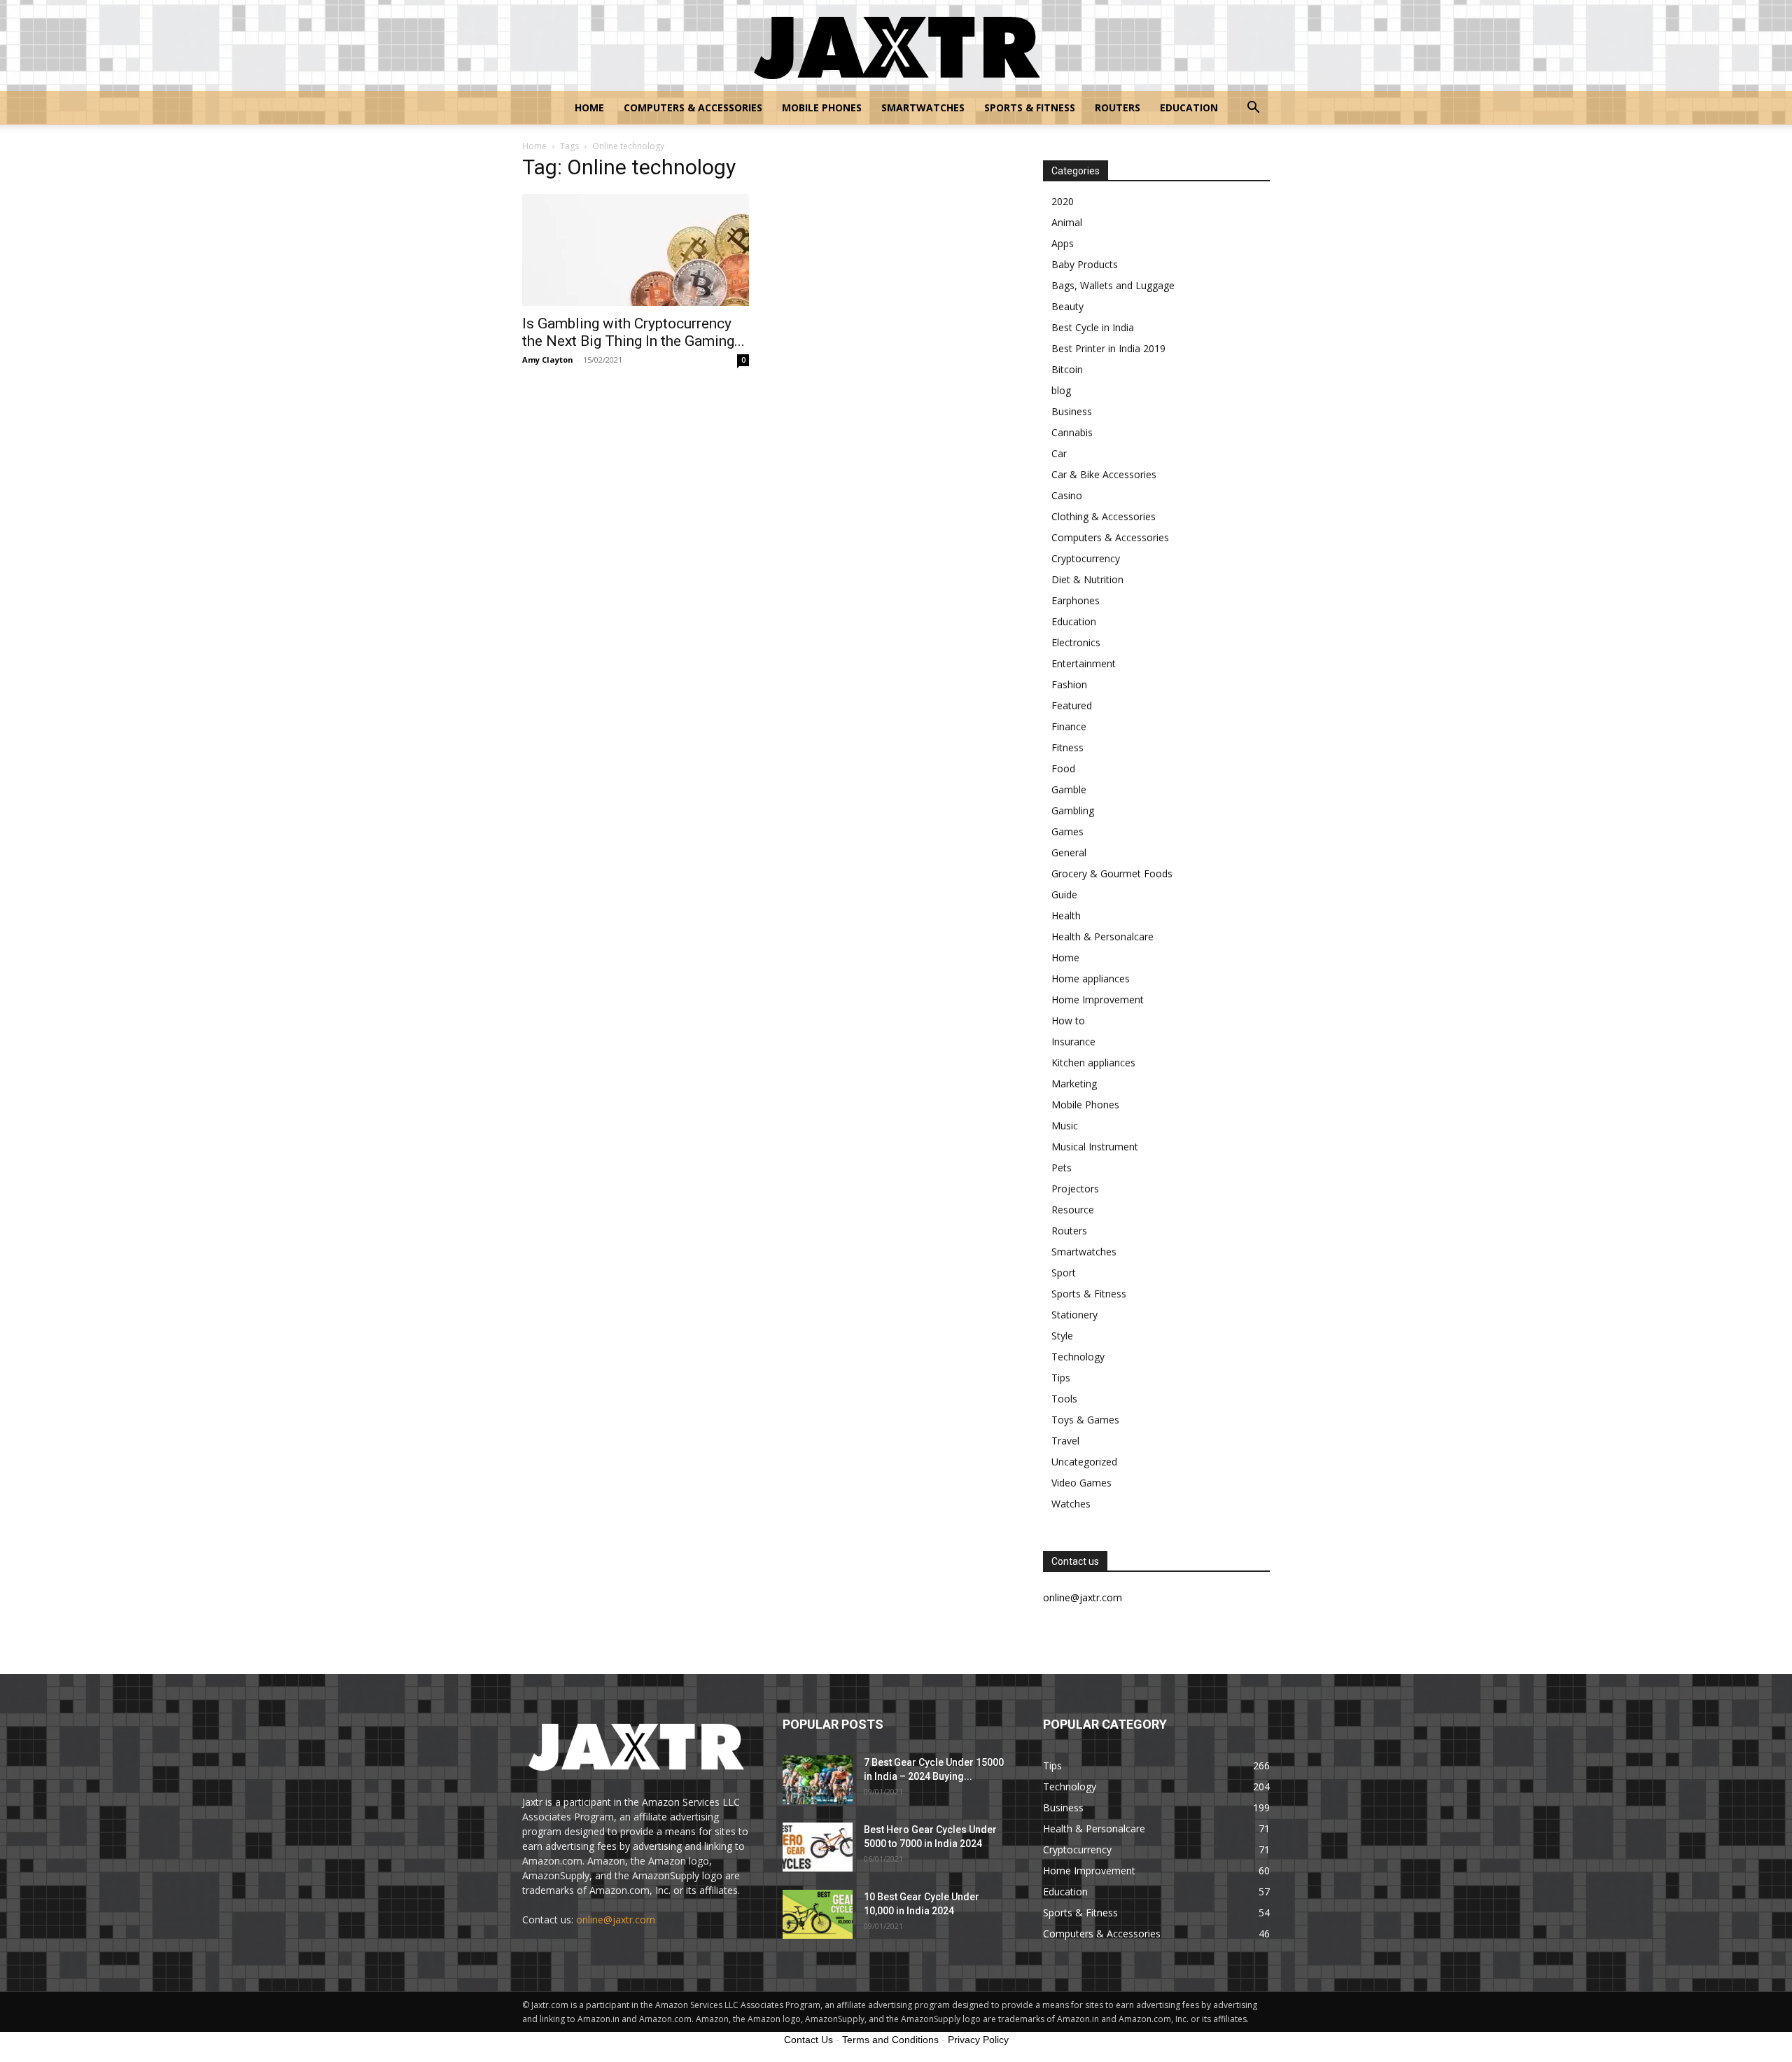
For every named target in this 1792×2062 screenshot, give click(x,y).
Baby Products (1085, 264)
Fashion (1069, 684)
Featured (1072, 705)
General (1069, 852)
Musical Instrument (1095, 1147)
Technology (1078, 1357)
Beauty (1067, 306)
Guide (1064, 894)
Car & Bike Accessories (1104, 474)
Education (1189, 107)
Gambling (1073, 810)
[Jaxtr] (896, 46)
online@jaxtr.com (616, 1920)
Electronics (1076, 642)
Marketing (1074, 1084)
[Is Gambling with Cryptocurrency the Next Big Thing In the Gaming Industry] (636, 250)
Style (1062, 1336)
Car (1059, 453)
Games (1067, 831)
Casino (1067, 495)
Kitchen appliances (1093, 1063)
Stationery (1074, 1315)
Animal (1067, 222)
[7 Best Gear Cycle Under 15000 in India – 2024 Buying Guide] (818, 1780)
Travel (1065, 1441)
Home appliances (1091, 978)
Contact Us (808, 2040)
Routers (1118, 107)
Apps (1063, 243)
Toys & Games (1085, 1420)
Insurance (1073, 1042)
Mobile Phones (822, 107)
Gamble (1069, 789)
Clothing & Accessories (1104, 516)
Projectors (1075, 1189)
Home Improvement (1098, 999)
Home (589, 107)
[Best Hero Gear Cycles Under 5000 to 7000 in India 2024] (818, 1847)
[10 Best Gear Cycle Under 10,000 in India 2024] (818, 1914)
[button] (1253, 109)
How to (1068, 1020)
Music (1065, 1126)
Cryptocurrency (1086, 558)
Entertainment (1084, 663)
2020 (1063, 201)
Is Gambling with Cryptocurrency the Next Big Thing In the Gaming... (633, 332)
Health (1066, 915)
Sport (1064, 1273)
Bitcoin (1067, 369)
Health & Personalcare (1102, 936)
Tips (1061, 1378)
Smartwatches (923, 107)
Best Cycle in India (1093, 327)
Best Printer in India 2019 (1108, 348)
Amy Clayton (548, 360)
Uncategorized (1084, 1462)
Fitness (1067, 747)
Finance (1069, 726)
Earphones (1076, 600)
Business (1072, 411)
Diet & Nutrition (1087, 579)
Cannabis (1072, 432)
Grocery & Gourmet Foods (1112, 873)
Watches (1071, 1504)
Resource (1073, 1210)
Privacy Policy (978, 2040)
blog (1061, 390)
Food (1063, 768)
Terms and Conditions (890, 2040)
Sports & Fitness (1030, 107)
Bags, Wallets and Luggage (1113, 285)
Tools (1064, 1399)
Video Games (1081, 1483)
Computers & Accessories (693, 107)
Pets (1062, 1168)
